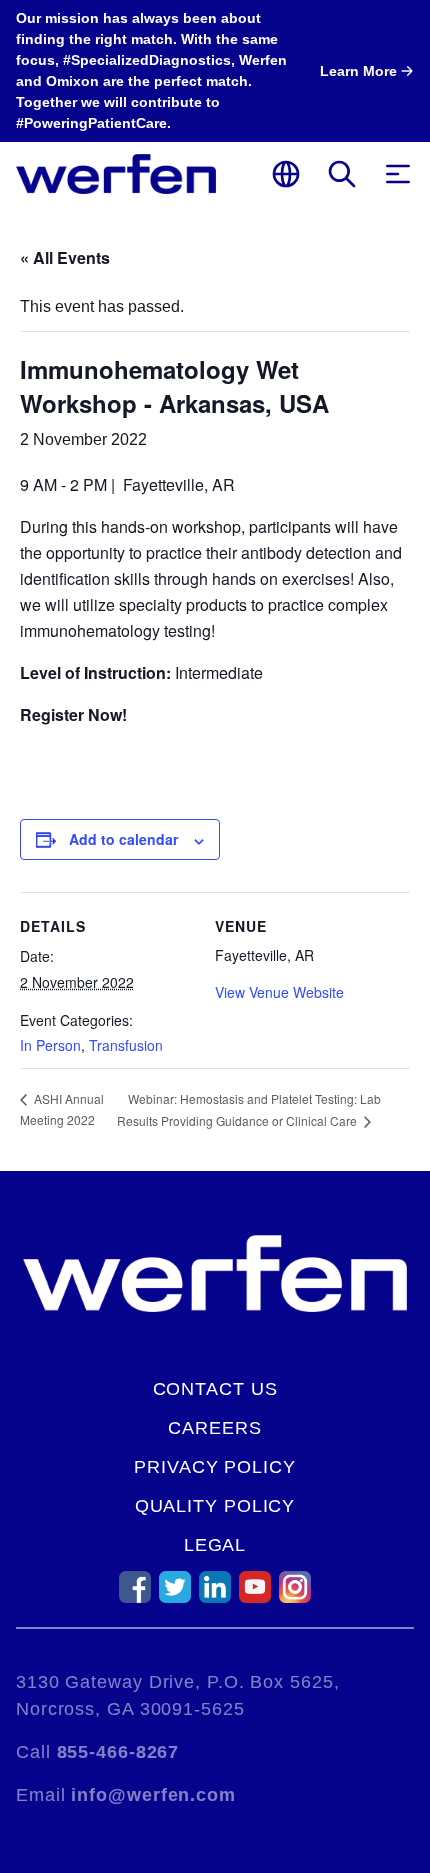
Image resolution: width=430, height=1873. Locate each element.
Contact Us (215, 1389)
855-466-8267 (118, 1752)
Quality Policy (215, 1506)
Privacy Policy (215, 1467)
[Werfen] (116, 174)
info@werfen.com (153, 1795)
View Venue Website (279, 992)
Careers (214, 1428)
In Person (50, 1045)
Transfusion (126, 1045)
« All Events (65, 257)
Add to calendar (123, 839)
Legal (215, 1545)
